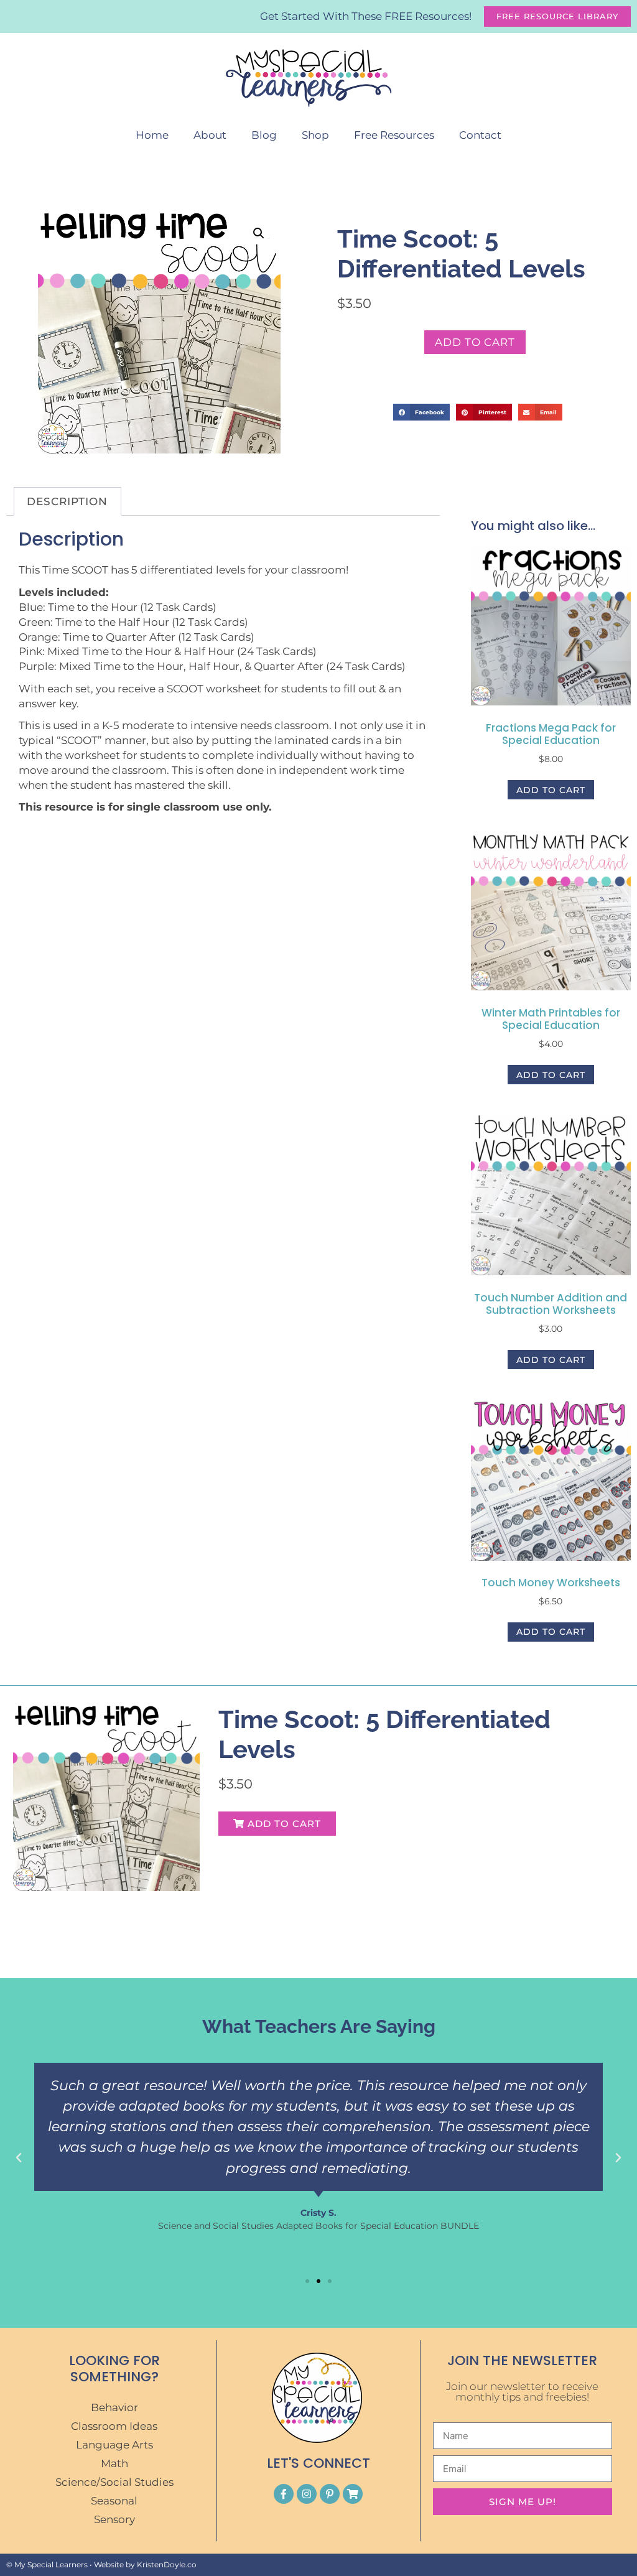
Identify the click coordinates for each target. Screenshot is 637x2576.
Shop (315, 135)
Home (152, 135)
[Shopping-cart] (353, 2494)
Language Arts (114, 2445)
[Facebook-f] (284, 2494)
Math (114, 2463)
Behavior (114, 2407)
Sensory (114, 2519)
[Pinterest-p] (330, 2494)
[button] (259, 233)
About (210, 135)
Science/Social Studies (114, 2482)
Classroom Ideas (114, 2426)
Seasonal (114, 2501)
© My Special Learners (47, 2564)
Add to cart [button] (551, 790)
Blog (264, 135)
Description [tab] (67, 501)
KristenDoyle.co (167, 2564)
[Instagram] (307, 2494)
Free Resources (394, 135)
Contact (480, 135)
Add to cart (475, 342)
